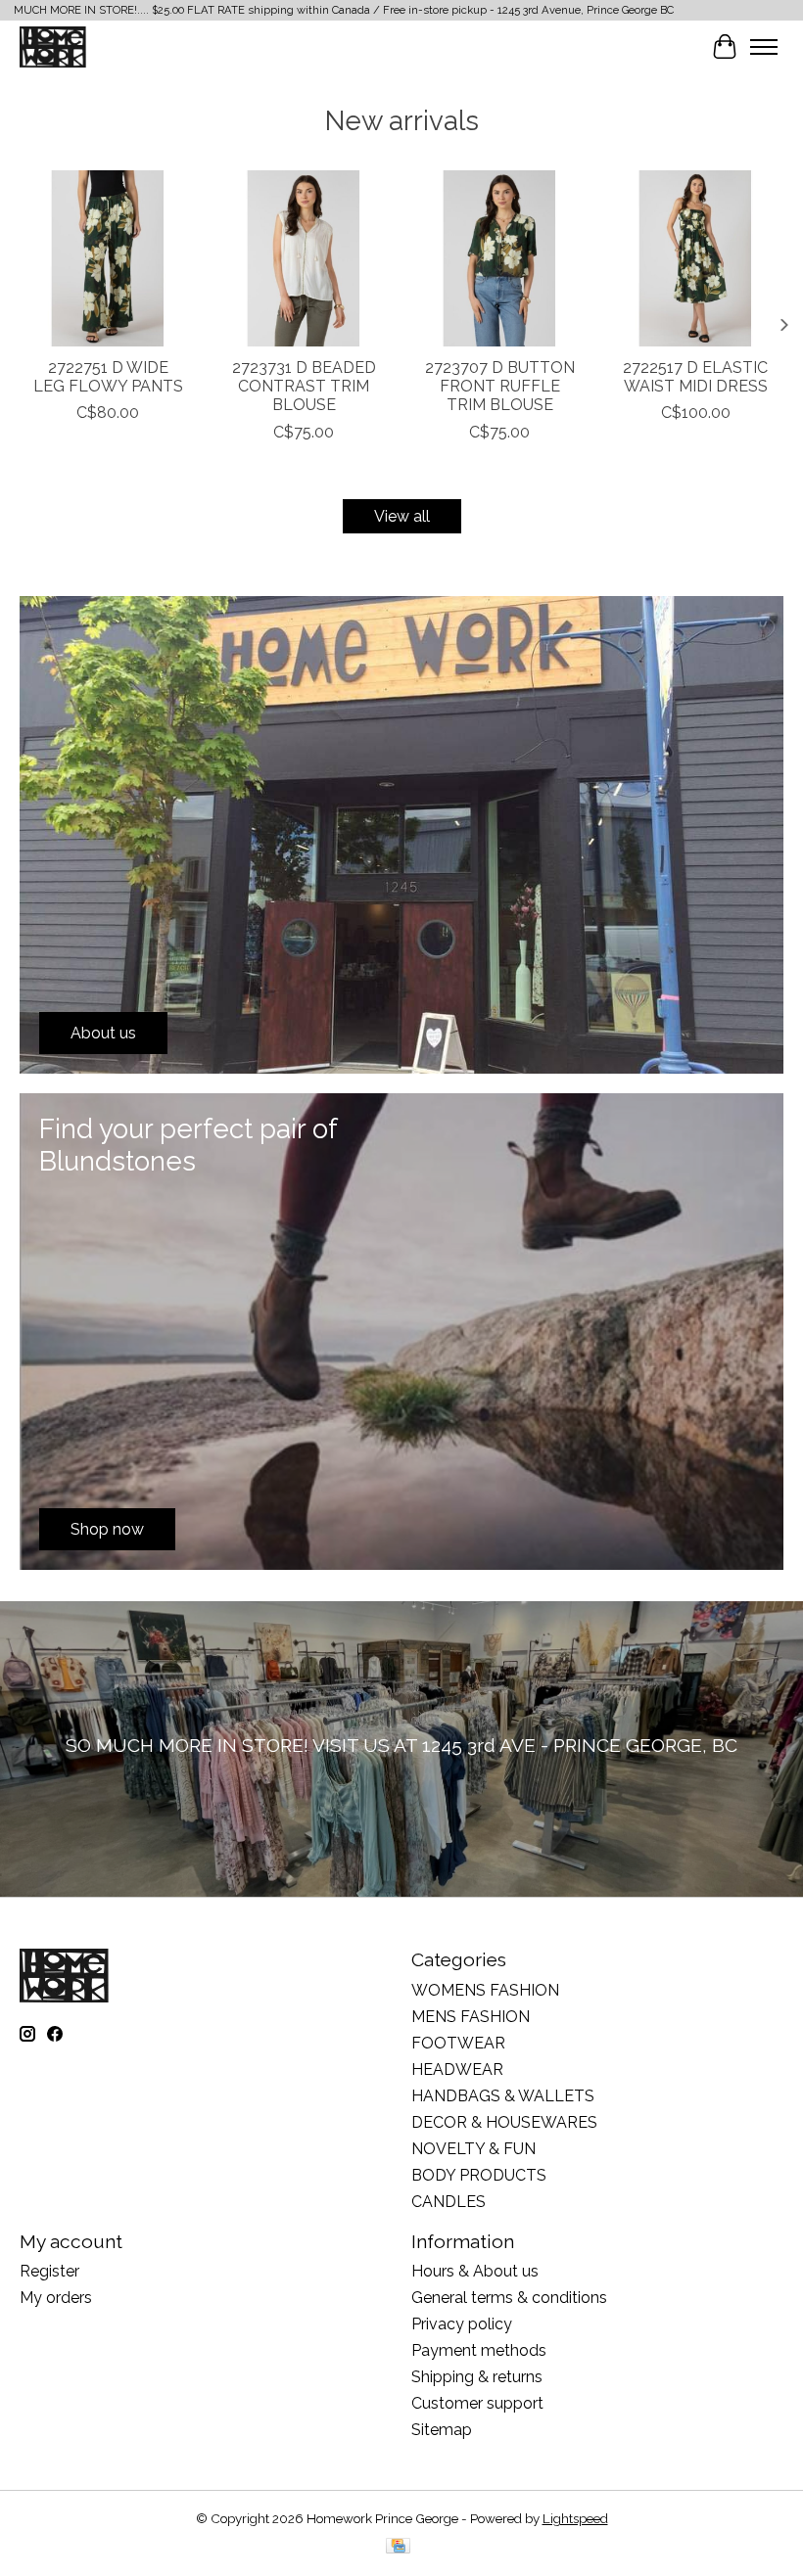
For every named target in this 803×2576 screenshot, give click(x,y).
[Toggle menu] (764, 47)
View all (402, 516)
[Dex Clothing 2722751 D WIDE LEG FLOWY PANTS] (108, 258)
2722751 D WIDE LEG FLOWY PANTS (108, 377)
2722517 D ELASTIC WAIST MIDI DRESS (695, 377)
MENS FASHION (471, 2017)
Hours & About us (475, 2271)
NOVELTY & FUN (473, 2149)
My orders (56, 2298)
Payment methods (479, 2350)
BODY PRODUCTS (479, 2175)
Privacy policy (462, 2324)
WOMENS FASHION (485, 1990)
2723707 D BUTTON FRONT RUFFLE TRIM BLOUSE (500, 386)
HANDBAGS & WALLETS (503, 2096)
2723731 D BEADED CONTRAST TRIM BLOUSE (304, 386)
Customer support (477, 2403)
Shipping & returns (477, 2377)
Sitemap (442, 2430)
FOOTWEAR (458, 2043)
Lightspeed (575, 2518)
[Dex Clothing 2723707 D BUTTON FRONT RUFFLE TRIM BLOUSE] (499, 258)
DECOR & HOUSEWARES (504, 2122)
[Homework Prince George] (53, 46)
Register (49, 2271)
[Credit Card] (398, 2547)
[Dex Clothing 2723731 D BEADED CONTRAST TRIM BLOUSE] (304, 258)
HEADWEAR (457, 2070)
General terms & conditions (509, 2298)
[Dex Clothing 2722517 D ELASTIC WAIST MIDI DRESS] (695, 258)
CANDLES (449, 2202)
